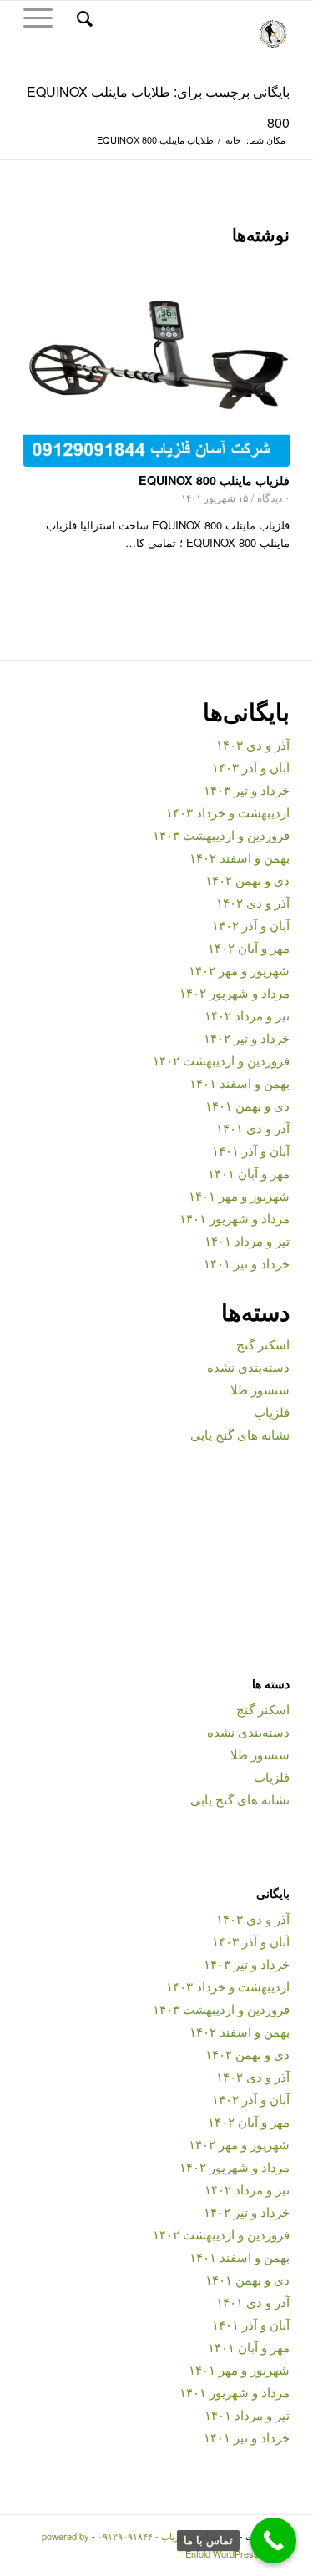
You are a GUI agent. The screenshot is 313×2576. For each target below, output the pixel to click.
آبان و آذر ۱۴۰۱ (251, 1150)
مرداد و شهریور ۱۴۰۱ (235, 1218)
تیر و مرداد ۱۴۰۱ (247, 1240)
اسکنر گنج (263, 1344)
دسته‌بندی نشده (248, 1366)
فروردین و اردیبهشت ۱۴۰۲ (221, 1060)
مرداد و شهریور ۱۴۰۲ (235, 992)
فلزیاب (272, 1412)
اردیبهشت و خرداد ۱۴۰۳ (228, 812)
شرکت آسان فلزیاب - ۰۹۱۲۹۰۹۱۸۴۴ (167, 2536)
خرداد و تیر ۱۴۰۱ (247, 1263)
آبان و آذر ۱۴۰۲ (251, 925)
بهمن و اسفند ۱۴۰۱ (240, 1083)
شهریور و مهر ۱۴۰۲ (239, 970)
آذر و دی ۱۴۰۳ (253, 744)
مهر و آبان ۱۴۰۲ (249, 947)
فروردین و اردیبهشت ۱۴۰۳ (221, 835)
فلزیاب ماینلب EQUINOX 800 (214, 480)
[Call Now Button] (273, 2541)
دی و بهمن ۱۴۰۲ (247, 880)
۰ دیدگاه (273, 498)
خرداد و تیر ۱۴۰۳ (247, 790)
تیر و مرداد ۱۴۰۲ (247, 1015)
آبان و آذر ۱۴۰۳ (251, 767)
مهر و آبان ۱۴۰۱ (249, 1173)
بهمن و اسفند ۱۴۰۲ (240, 857)
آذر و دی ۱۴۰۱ (253, 1128)
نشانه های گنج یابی (240, 1434)
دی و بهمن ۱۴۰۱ (247, 1105)
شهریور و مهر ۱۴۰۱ (239, 1195)
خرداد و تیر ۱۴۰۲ (247, 1037)
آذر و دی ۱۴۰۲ (253, 902)
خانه (233, 140)
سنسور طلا (260, 1389)
